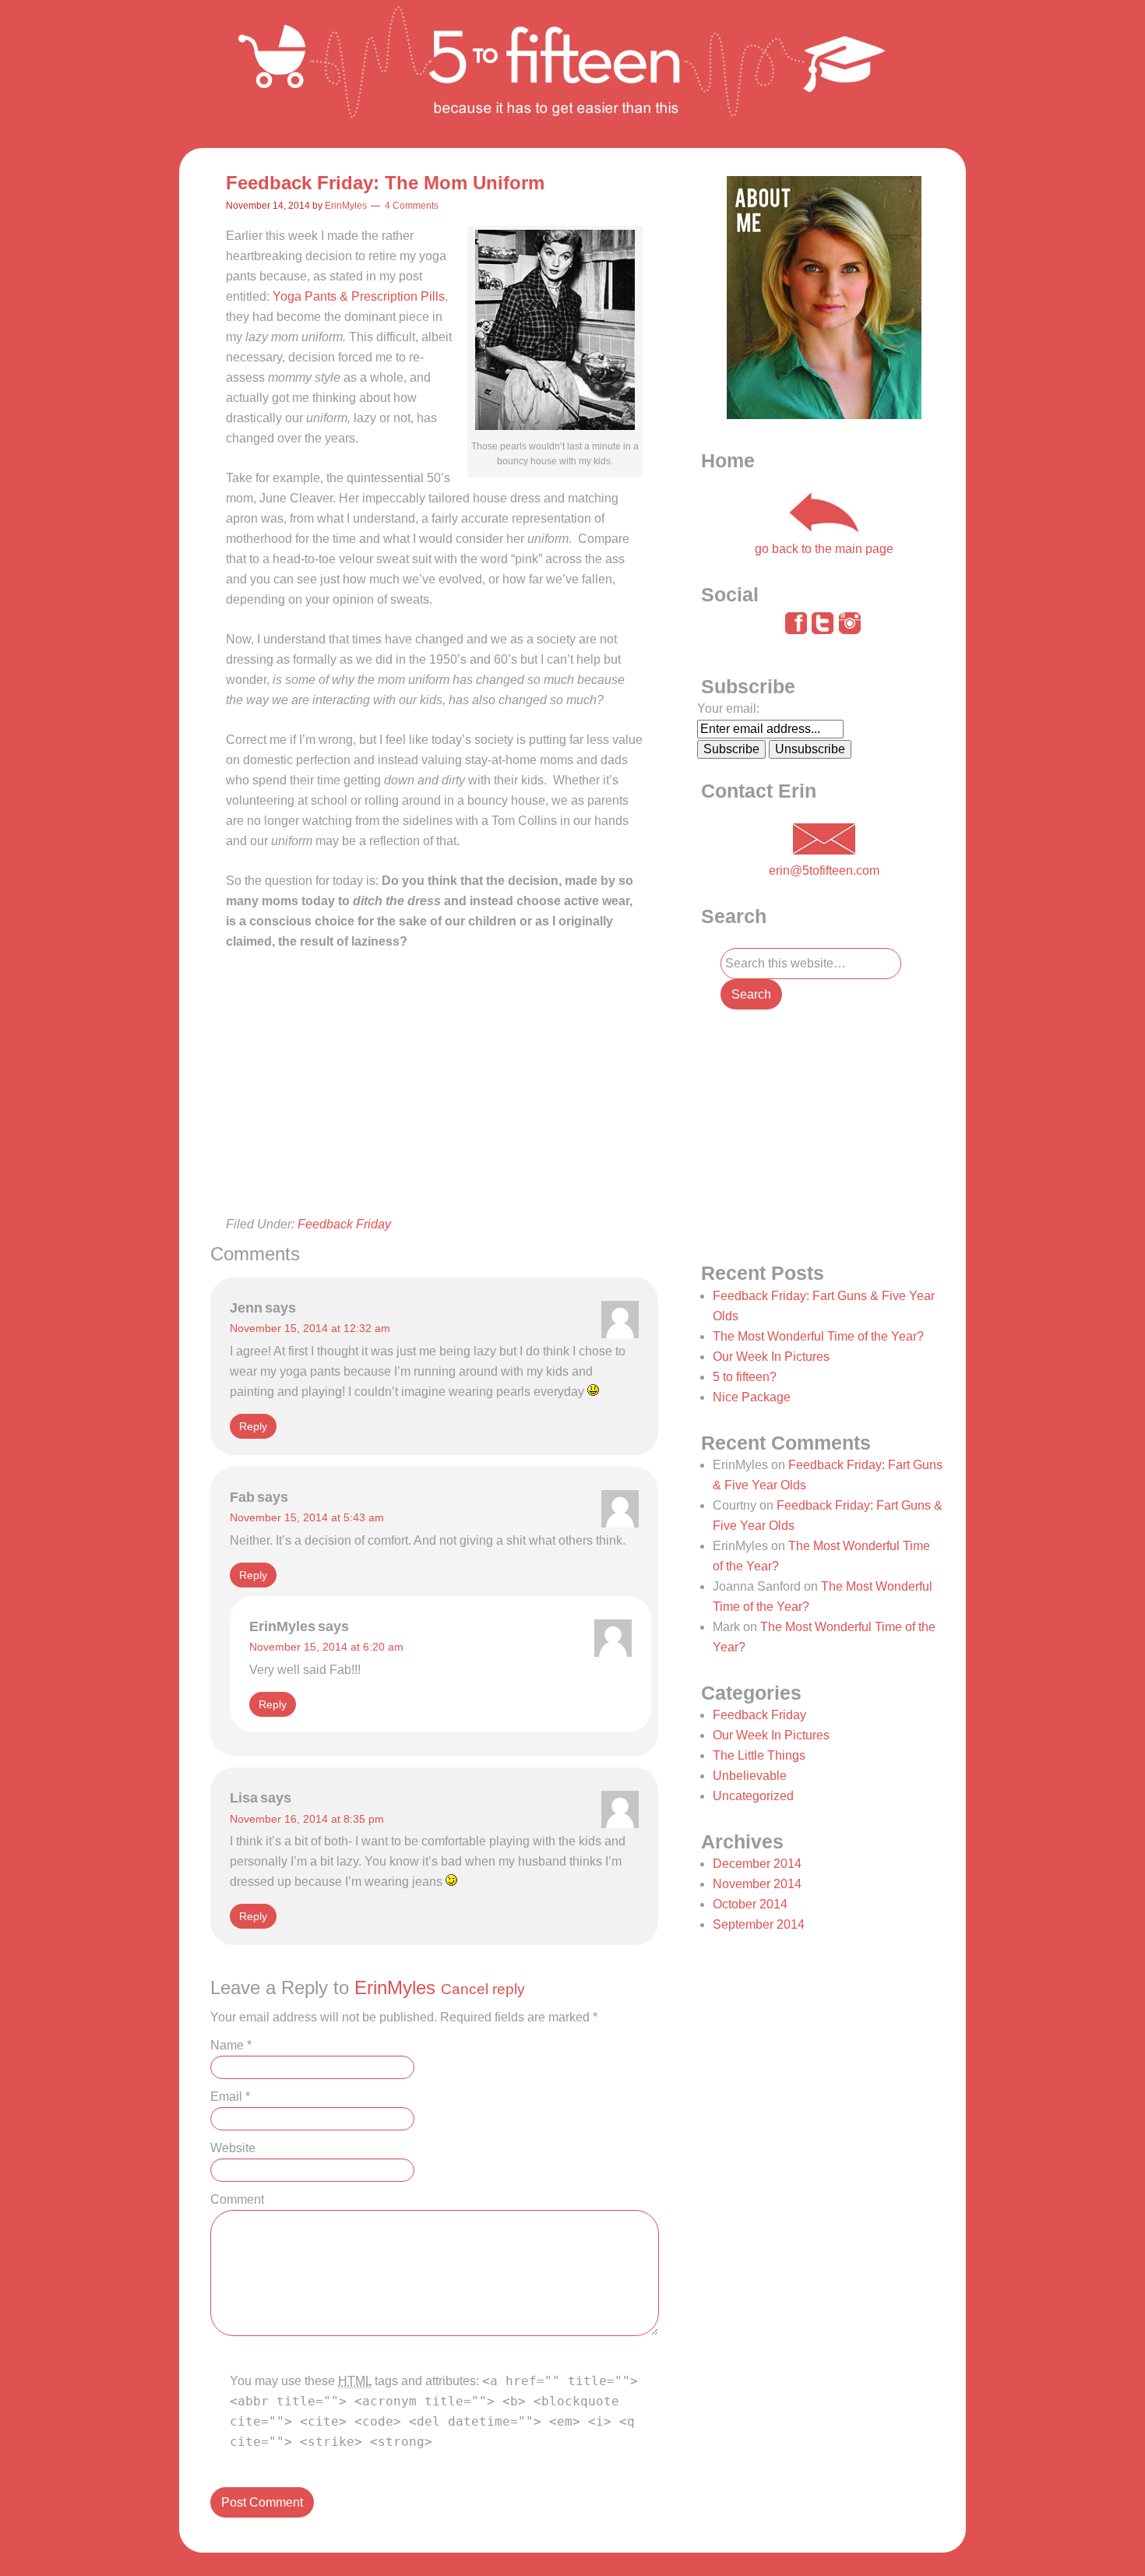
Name (231, 2045)
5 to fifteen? (745, 1377)
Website (233, 2148)
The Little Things (759, 1755)
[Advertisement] (435, 1108)
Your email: (728, 708)
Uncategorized (753, 1796)
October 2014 (750, 1904)
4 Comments (412, 206)
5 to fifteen (569, 74)
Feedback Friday (344, 1224)
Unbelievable (750, 1776)
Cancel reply (483, 1989)
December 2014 (757, 1864)
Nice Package (752, 1397)
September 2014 (759, 1924)
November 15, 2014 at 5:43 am (307, 1517)
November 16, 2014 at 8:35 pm (307, 1819)
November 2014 (757, 1884)
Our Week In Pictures (771, 1357)
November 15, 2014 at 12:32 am (310, 1328)
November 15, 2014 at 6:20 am (326, 1647)
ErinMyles (395, 1988)
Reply (253, 1426)
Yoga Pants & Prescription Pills (359, 296)
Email (230, 2097)
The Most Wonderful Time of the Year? (818, 1336)
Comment (237, 2199)
